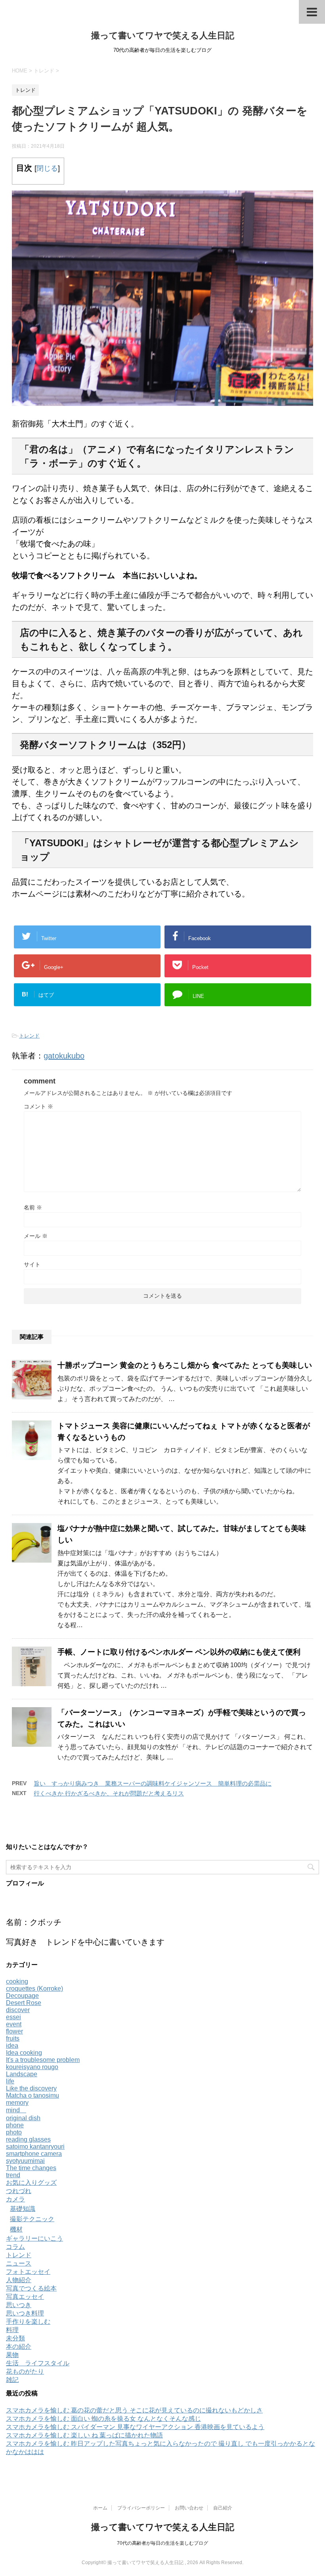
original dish (23, 2118)
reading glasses (28, 2139)
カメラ (15, 2199)
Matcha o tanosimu (32, 2095)
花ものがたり (25, 2371)
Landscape (22, 2074)
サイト (32, 1264)
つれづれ (19, 2191)
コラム (15, 2247)
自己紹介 (223, 2508)
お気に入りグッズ (31, 2183)
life (10, 2081)
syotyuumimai (25, 2161)
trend (13, 2175)
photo (14, 2132)
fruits (13, 2038)
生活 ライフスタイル (38, 2363)
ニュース (19, 2263)
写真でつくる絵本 (31, 2288)
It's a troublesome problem (43, 2060)
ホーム (100, 2508)
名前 (33, 1207)
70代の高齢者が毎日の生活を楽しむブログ (162, 2543)
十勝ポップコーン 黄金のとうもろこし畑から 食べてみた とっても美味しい (185, 1365)
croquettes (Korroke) (34, 1989)
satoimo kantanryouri (35, 2147)
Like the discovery (31, 2088)
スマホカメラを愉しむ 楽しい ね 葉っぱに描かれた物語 (84, 2435)
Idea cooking (24, 2053)
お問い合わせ (189, 2508)
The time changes (31, 2168)
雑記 (12, 2380)
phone (15, 2125)
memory (17, 2103)
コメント (38, 1106)
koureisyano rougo (32, 2067)
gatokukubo (64, 1056)
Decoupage (22, 1996)
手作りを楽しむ (28, 2322)
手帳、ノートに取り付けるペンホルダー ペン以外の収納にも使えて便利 (179, 1652)
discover (18, 2010)
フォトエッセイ (28, 2272)
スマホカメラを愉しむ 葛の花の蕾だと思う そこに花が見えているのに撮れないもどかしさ (134, 2410)
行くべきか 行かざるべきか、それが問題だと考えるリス (109, 1793)
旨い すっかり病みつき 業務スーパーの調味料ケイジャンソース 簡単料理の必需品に (153, 1783)
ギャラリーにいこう (34, 2238)
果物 (12, 2355)
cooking (17, 1981)
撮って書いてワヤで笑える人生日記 (163, 35)
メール (36, 1236)
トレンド (29, 1036)
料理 (12, 2330)
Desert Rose (24, 2003)
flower (14, 2031)
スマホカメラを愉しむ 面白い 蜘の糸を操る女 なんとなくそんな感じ (103, 2419)
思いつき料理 (25, 2313)
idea (12, 2046)
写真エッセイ (25, 2297)
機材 (16, 2229)
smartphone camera (34, 2154)
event (14, 2024)
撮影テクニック (32, 2219)
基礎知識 (23, 2209)
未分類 (15, 2338)
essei (13, 2017)
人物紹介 (19, 2280)
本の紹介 (19, 2347)
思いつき (19, 2305)
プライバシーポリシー (141, 2508)
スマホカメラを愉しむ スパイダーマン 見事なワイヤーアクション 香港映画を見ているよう (135, 2427)
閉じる (47, 168)
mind (16, 2110)
